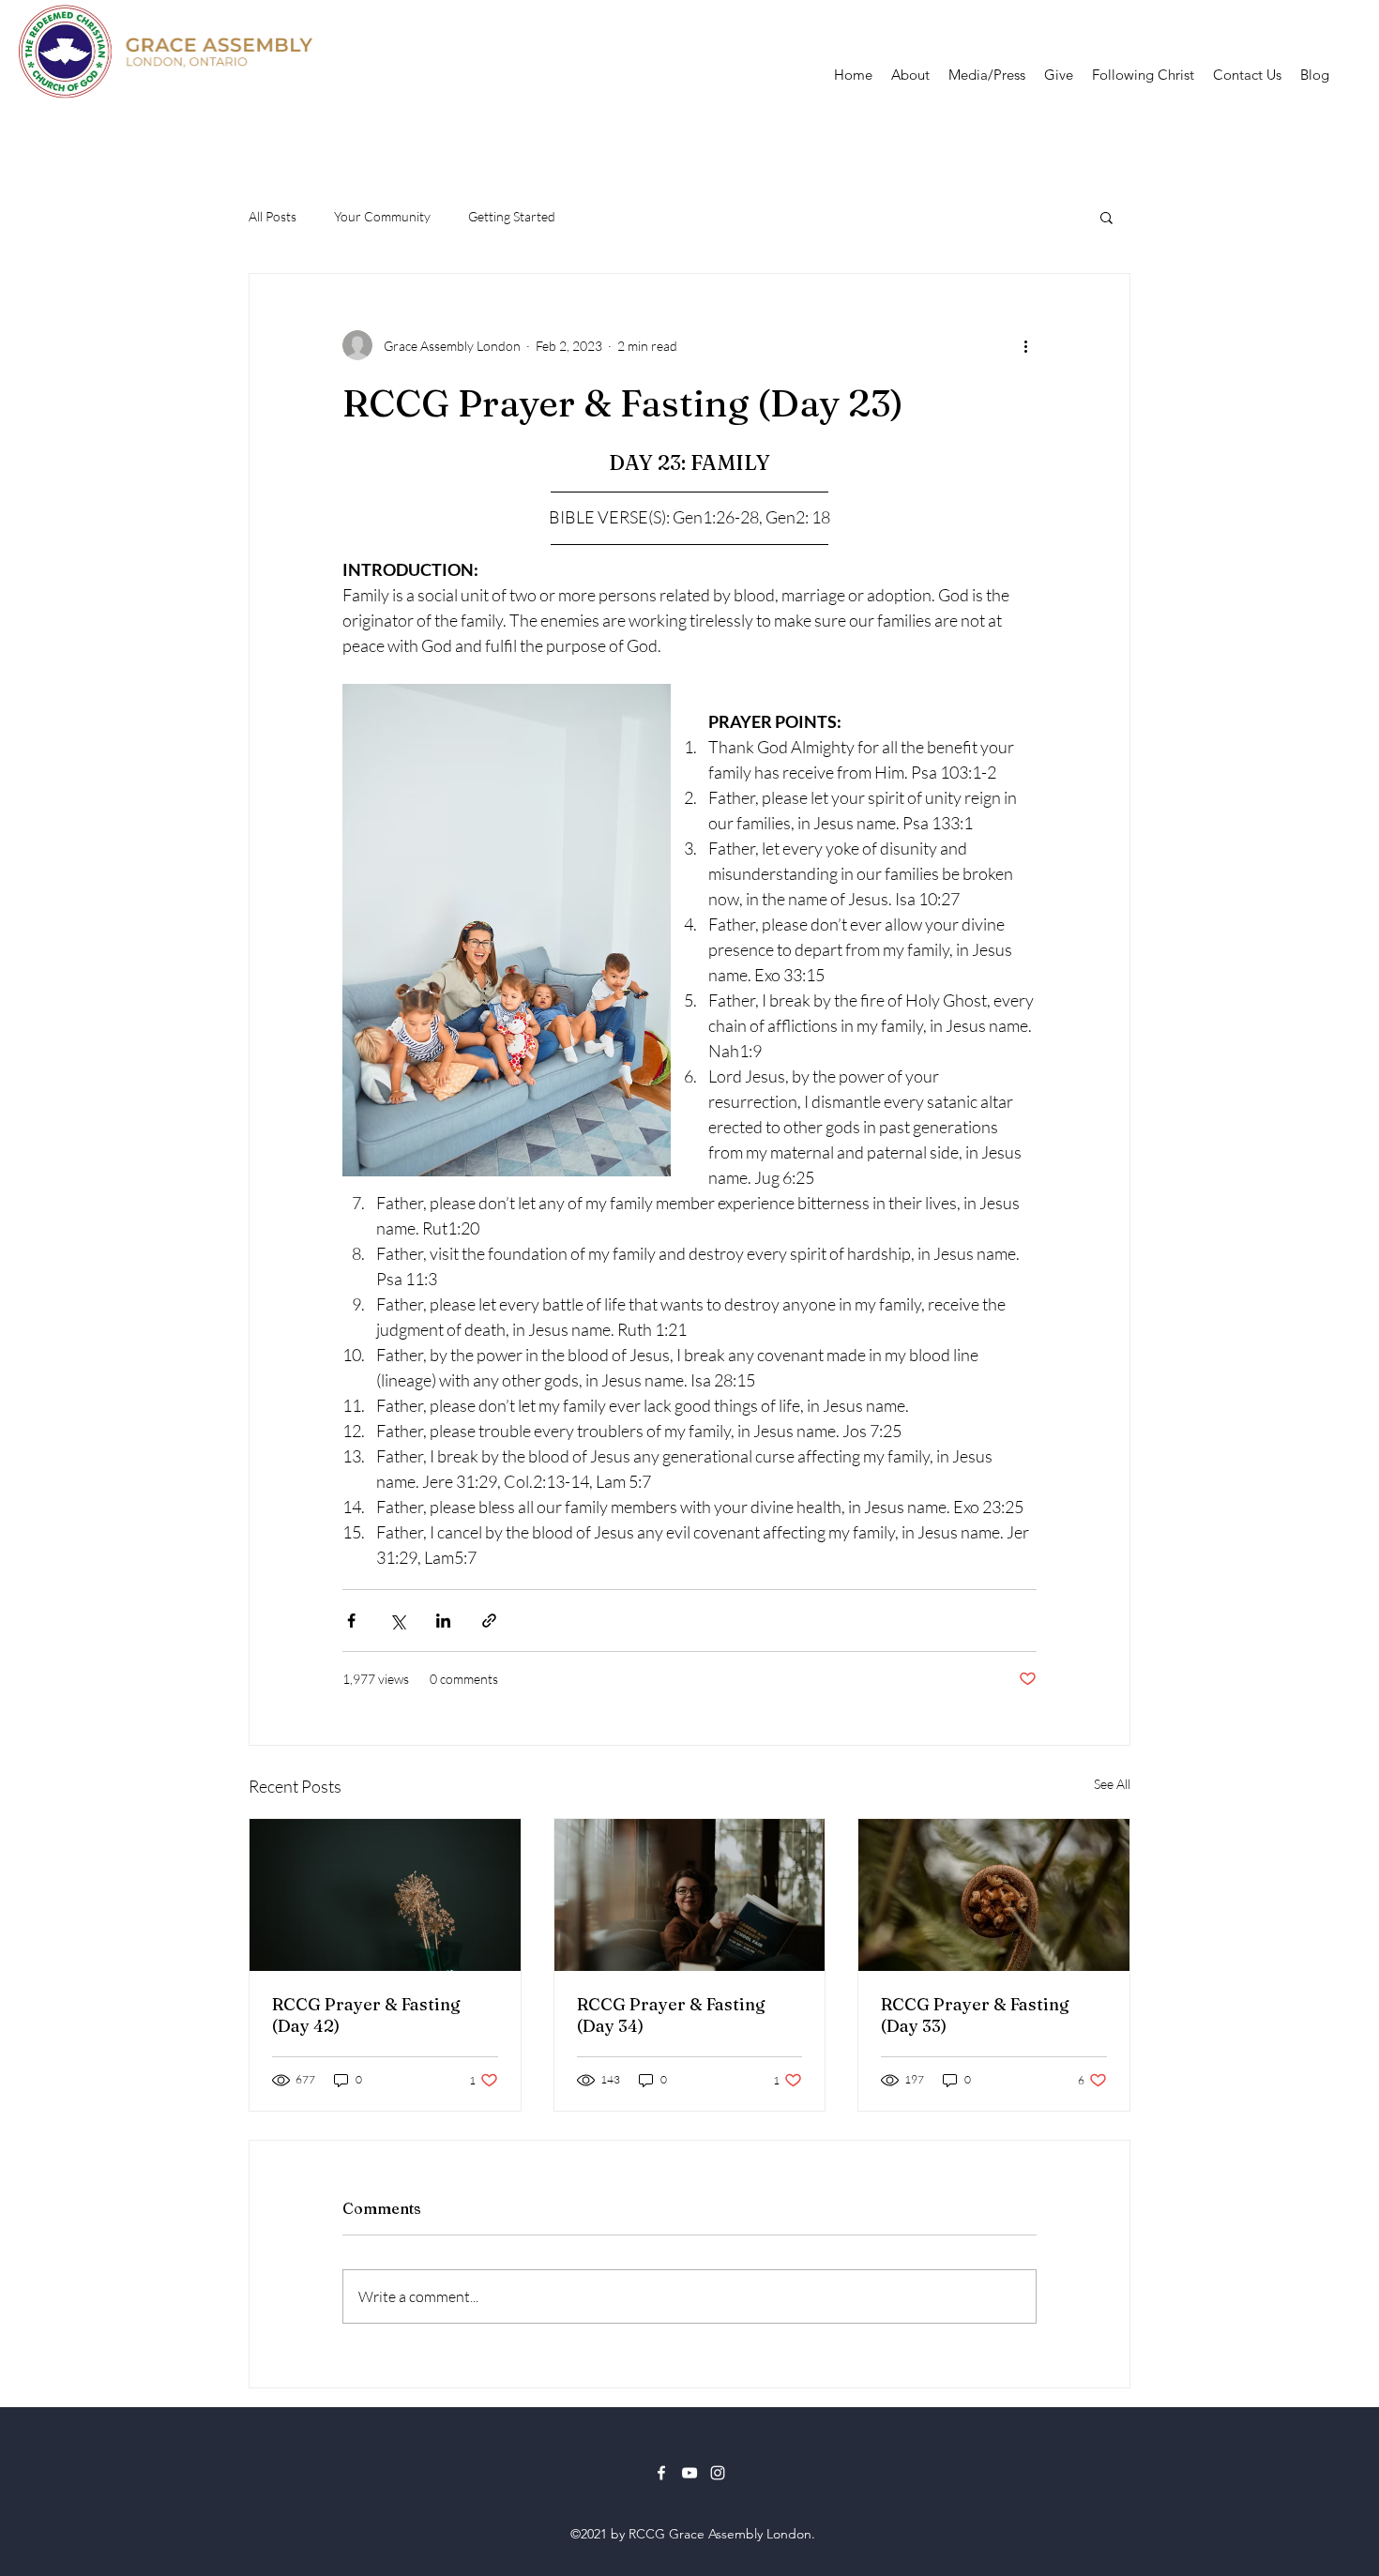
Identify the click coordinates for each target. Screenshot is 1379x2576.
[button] (1106, 217)
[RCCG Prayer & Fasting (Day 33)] (994, 1895)
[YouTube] (689, 2473)
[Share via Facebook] (351, 1621)
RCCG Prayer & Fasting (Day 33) (975, 2015)
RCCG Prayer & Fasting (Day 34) (671, 2015)
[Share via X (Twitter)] (397, 1621)
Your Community (382, 216)
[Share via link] (489, 1621)
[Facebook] (661, 2473)
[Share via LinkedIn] (443, 1621)
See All (1112, 1784)
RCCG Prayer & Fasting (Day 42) (366, 2015)
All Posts (273, 216)
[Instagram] (718, 2473)
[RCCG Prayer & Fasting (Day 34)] (690, 1895)
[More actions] (1025, 345)
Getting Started (512, 216)
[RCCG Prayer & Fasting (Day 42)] (385, 1895)
